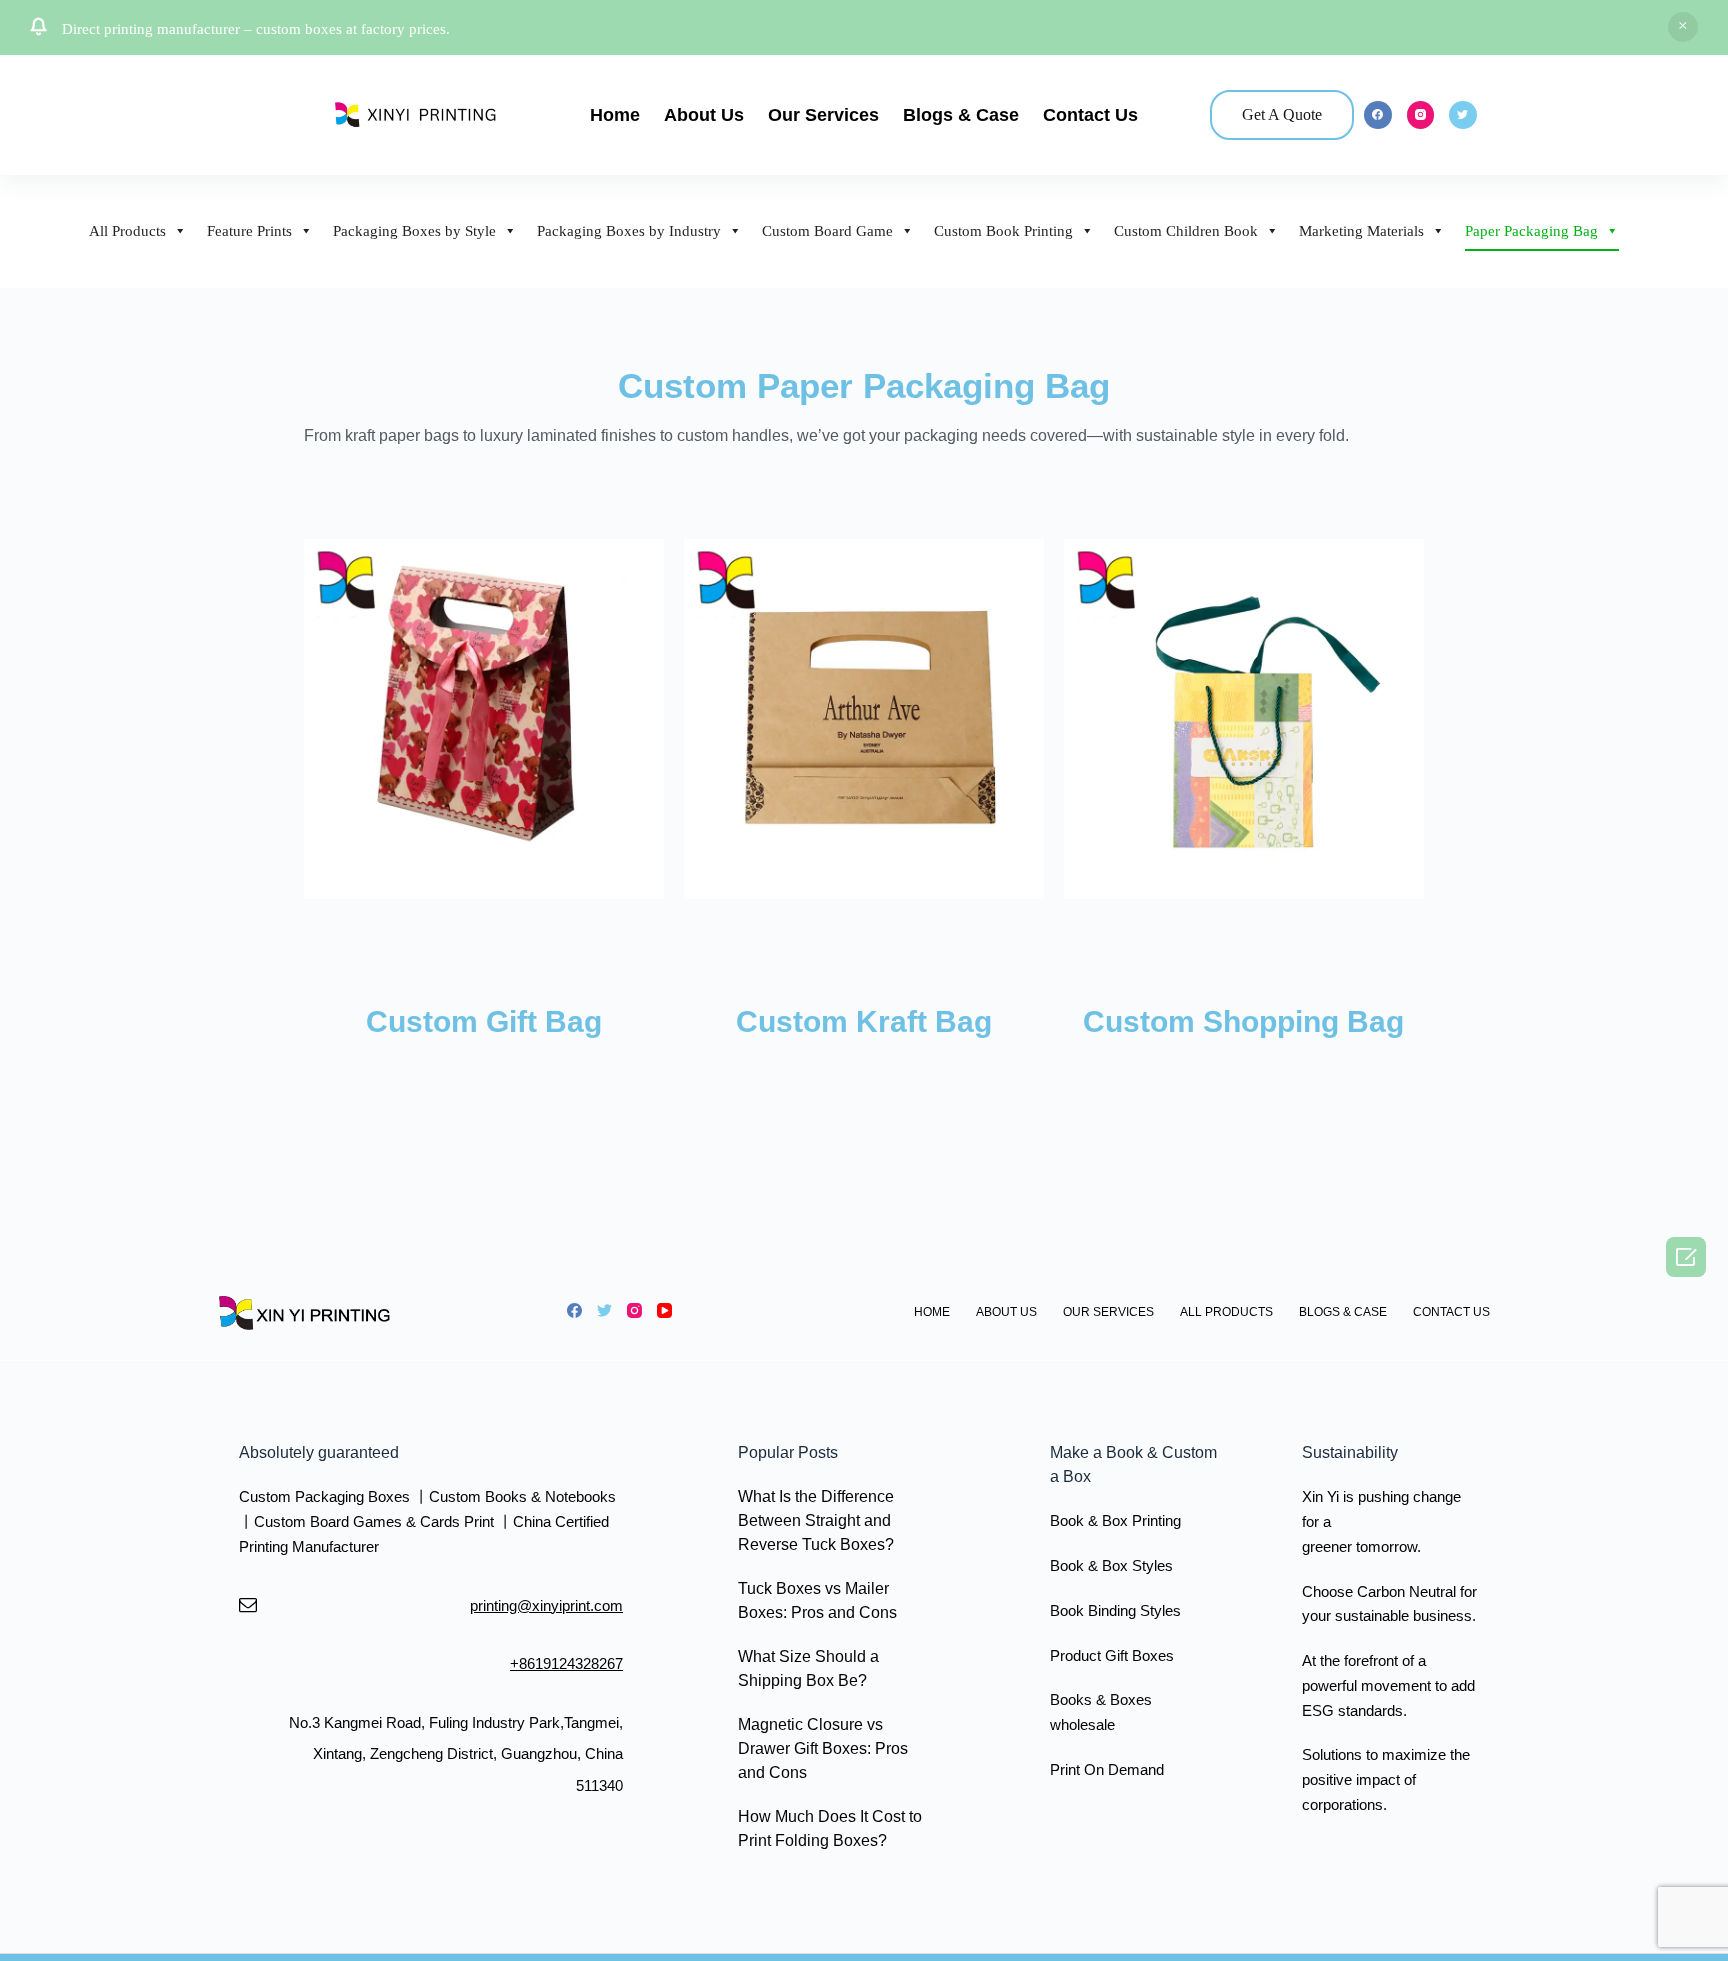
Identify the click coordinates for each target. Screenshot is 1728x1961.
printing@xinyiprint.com (546, 1605)
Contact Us (1090, 115)
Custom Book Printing (1003, 231)
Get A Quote (1282, 114)
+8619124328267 (566, 1663)
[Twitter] (1463, 115)
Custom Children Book (1186, 231)
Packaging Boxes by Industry (629, 231)
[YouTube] (664, 1310)
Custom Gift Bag (484, 1021)
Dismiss (1683, 27)
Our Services (823, 115)
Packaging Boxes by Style (414, 231)
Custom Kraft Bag (864, 1021)
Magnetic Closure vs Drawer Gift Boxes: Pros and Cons (823, 1748)
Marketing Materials (1361, 231)
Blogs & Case (961, 115)
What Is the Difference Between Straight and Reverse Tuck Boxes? (816, 1520)
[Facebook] (1378, 115)
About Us (704, 115)
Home (615, 115)
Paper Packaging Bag (1531, 231)
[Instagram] (1421, 115)
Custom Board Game (827, 231)
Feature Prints (249, 231)
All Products (127, 231)
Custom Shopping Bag (1243, 1021)
